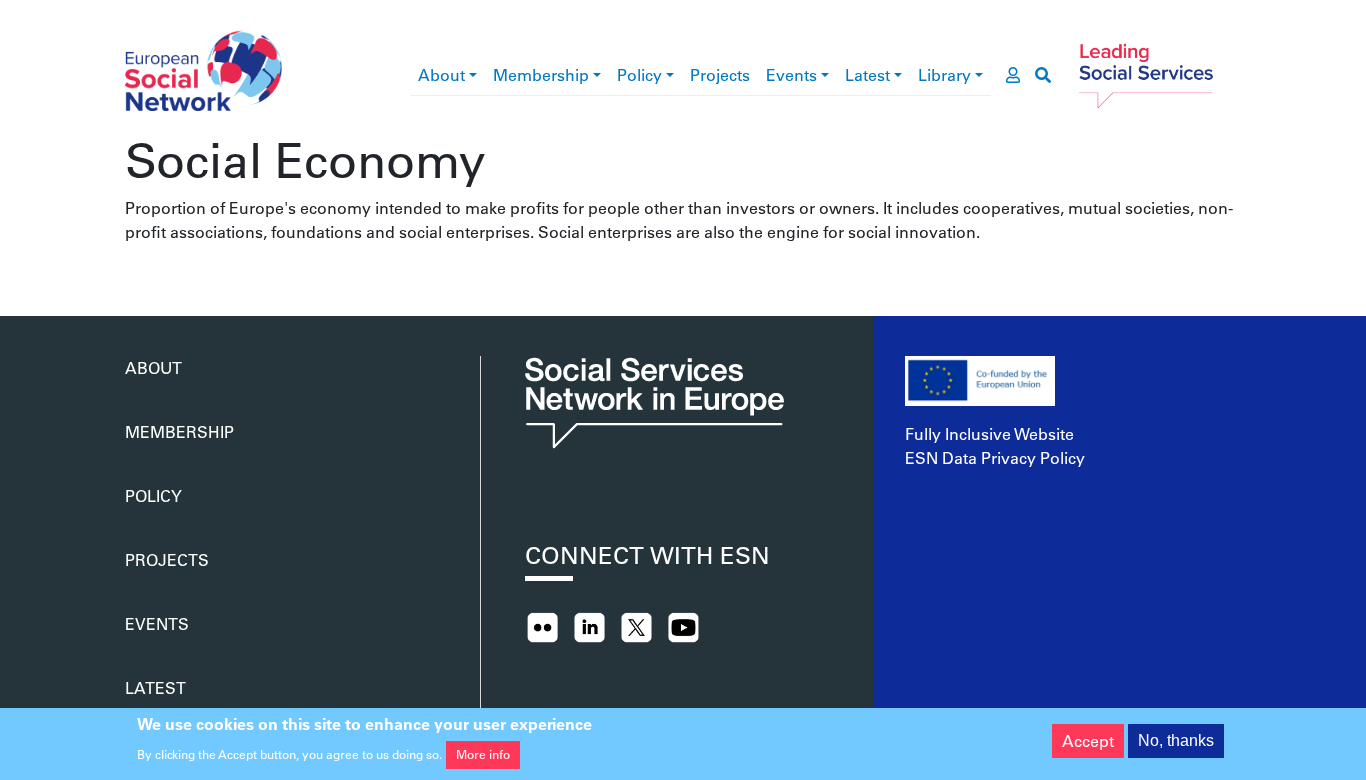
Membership (541, 74)
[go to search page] (1043, 75)
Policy (639, 74)
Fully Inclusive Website (989, 433)
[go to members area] (1013, 75)
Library (944, 74)
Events (791, 74)
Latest (867, 74)
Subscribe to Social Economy (133, 268)
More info (483, 754)
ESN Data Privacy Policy (995, 457)
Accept (1088, 740)
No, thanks (1176, 740)
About (441, 74)
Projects (720, 74)
